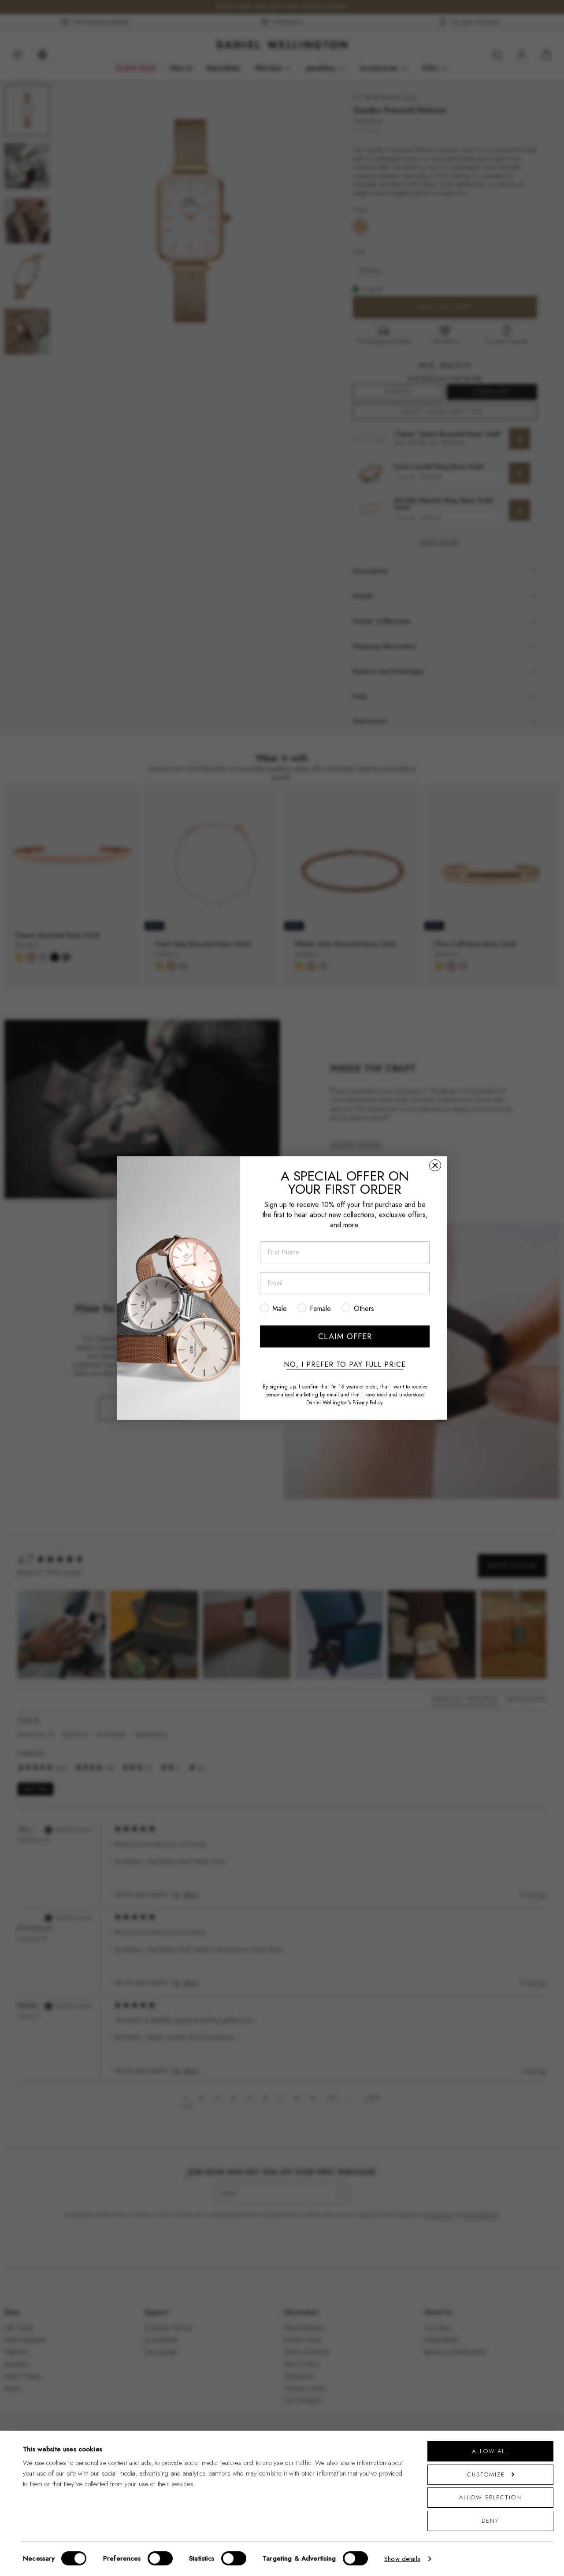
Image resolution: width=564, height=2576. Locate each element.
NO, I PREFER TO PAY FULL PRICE (345, 1365)
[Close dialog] (435, 1165)
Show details (402, 2559)
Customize (486, 2474)
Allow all (490, 2451)
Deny (490, 2521)
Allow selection (490, 2497)
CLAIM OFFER (345, 1336)
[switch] (160, 2558)
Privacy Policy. (368, 1403)
